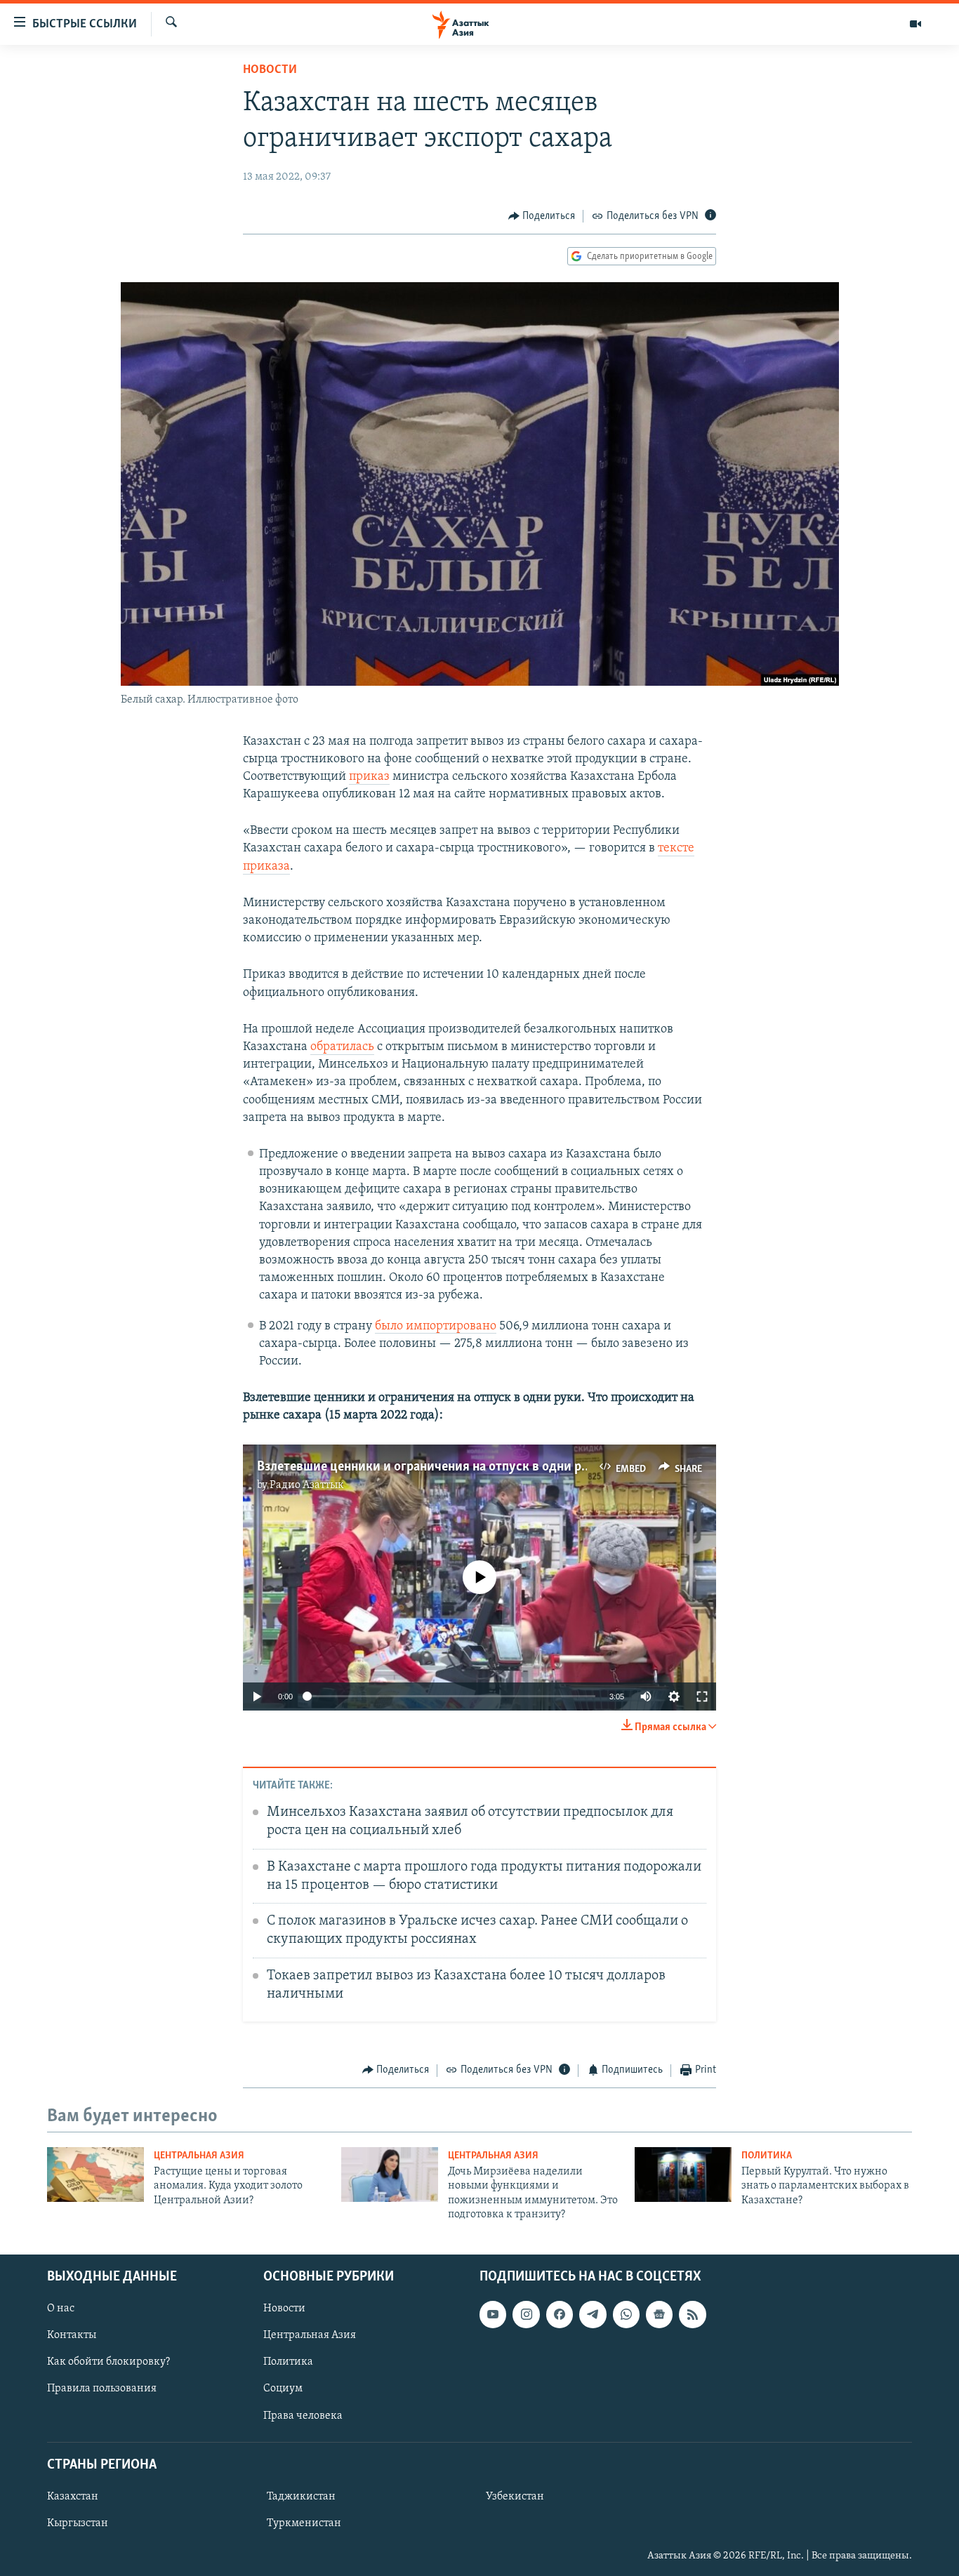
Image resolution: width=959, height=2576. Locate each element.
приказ (369, 777)
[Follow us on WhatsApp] (626, 2314)
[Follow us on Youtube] (493, 2314)
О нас (61, 2309)
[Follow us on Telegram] (593, 2314)
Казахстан (73, 2497)
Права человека (303, 2415)
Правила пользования (102, 2389)
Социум (283, 2389)
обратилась (342, 1047)
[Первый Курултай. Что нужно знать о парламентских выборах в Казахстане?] (683, 2175)
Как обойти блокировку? (108, 2362)
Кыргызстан (78, 2523)
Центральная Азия (199, 2156)
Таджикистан (301, 2497)
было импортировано (436, 1327)
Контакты (72, 2335)
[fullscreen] (702, 1697)
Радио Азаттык (307, 1485)
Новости (270, 70)
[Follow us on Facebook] (560, 2314)
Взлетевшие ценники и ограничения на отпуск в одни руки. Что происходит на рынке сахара (529, 1467)
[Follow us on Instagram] (526, 2314)
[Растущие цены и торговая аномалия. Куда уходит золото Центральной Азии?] (95, 2175)
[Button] (542, 216)
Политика (767, 2156)
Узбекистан (515, 2497)
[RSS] (692, 2314)
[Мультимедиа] (915, 24)
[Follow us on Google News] (659, 2314)
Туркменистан (304, 2523)
